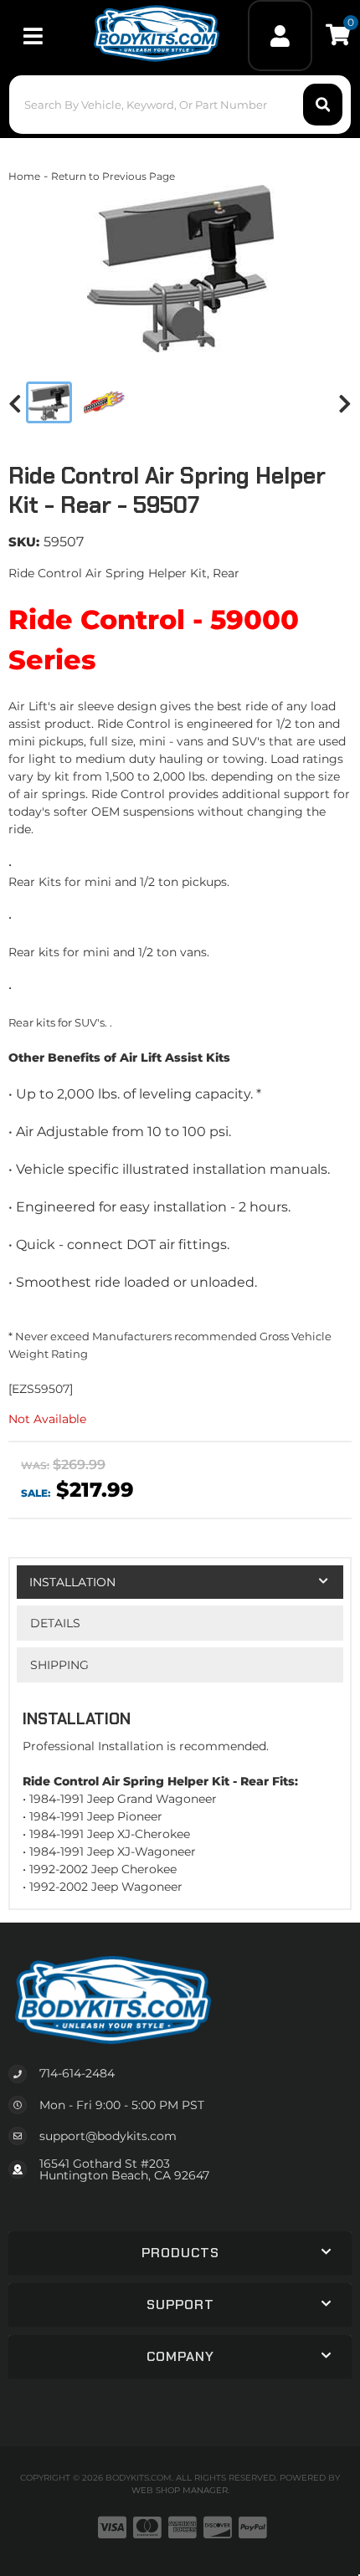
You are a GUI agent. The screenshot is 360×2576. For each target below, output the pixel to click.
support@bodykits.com (108, 2136)
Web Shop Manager (180, 2490)
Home (24, 176)
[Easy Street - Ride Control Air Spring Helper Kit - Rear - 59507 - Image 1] (49, 402)
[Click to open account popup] (280, 36)
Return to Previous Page (113, 176)
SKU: (24, 542)
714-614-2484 (77, 2073)
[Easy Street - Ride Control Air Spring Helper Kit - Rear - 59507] (180, 269)
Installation (72, 1582)
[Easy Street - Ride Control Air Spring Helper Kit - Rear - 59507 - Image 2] (105, 402)
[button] (180, 105)
